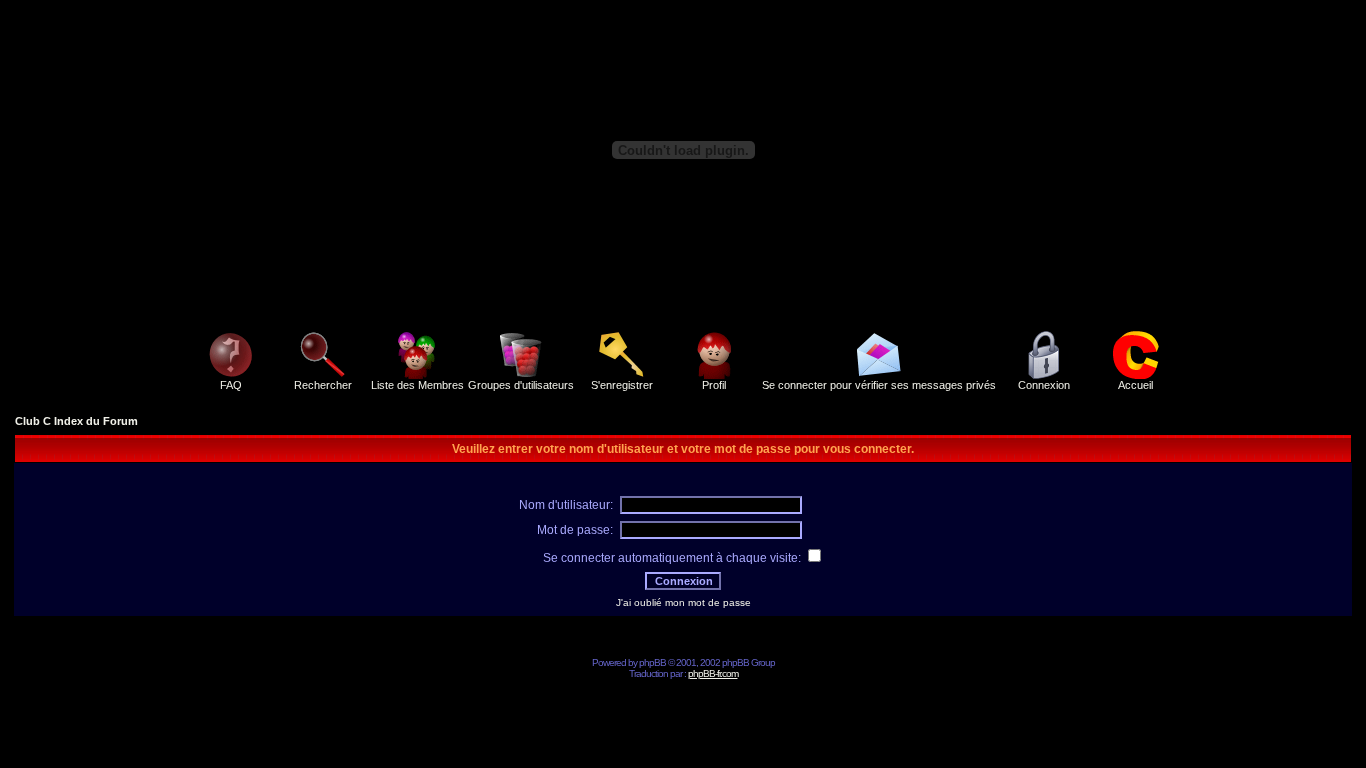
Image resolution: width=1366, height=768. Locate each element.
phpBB (652, 662)
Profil (714, 385)
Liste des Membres (417, 385)
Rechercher (323, 385)
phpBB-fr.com (713, 673)
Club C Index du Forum (76, 421)
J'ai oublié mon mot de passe (683, 602)
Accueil (1135, 385)
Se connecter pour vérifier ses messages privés (879, 385)
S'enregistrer (622, 385)
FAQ (231, 385)
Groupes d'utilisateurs (521, 385)
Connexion (1044, 385)
